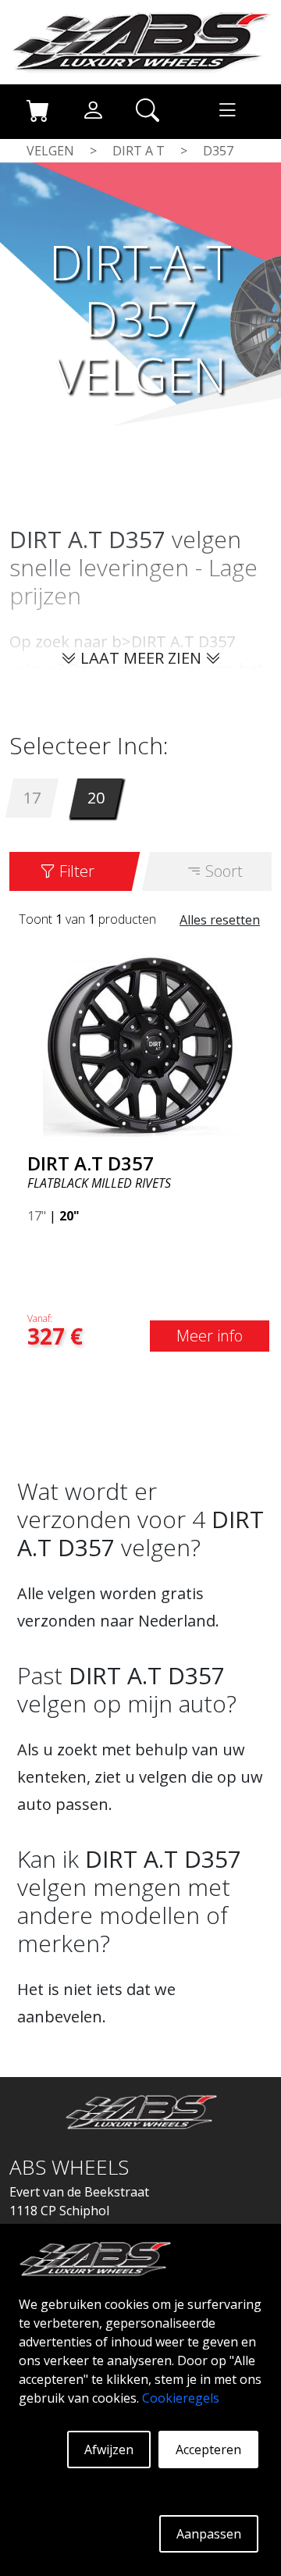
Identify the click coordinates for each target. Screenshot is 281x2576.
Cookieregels (181, 2398)
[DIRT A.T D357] (140, 1044)
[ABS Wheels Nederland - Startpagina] (140, 41)
